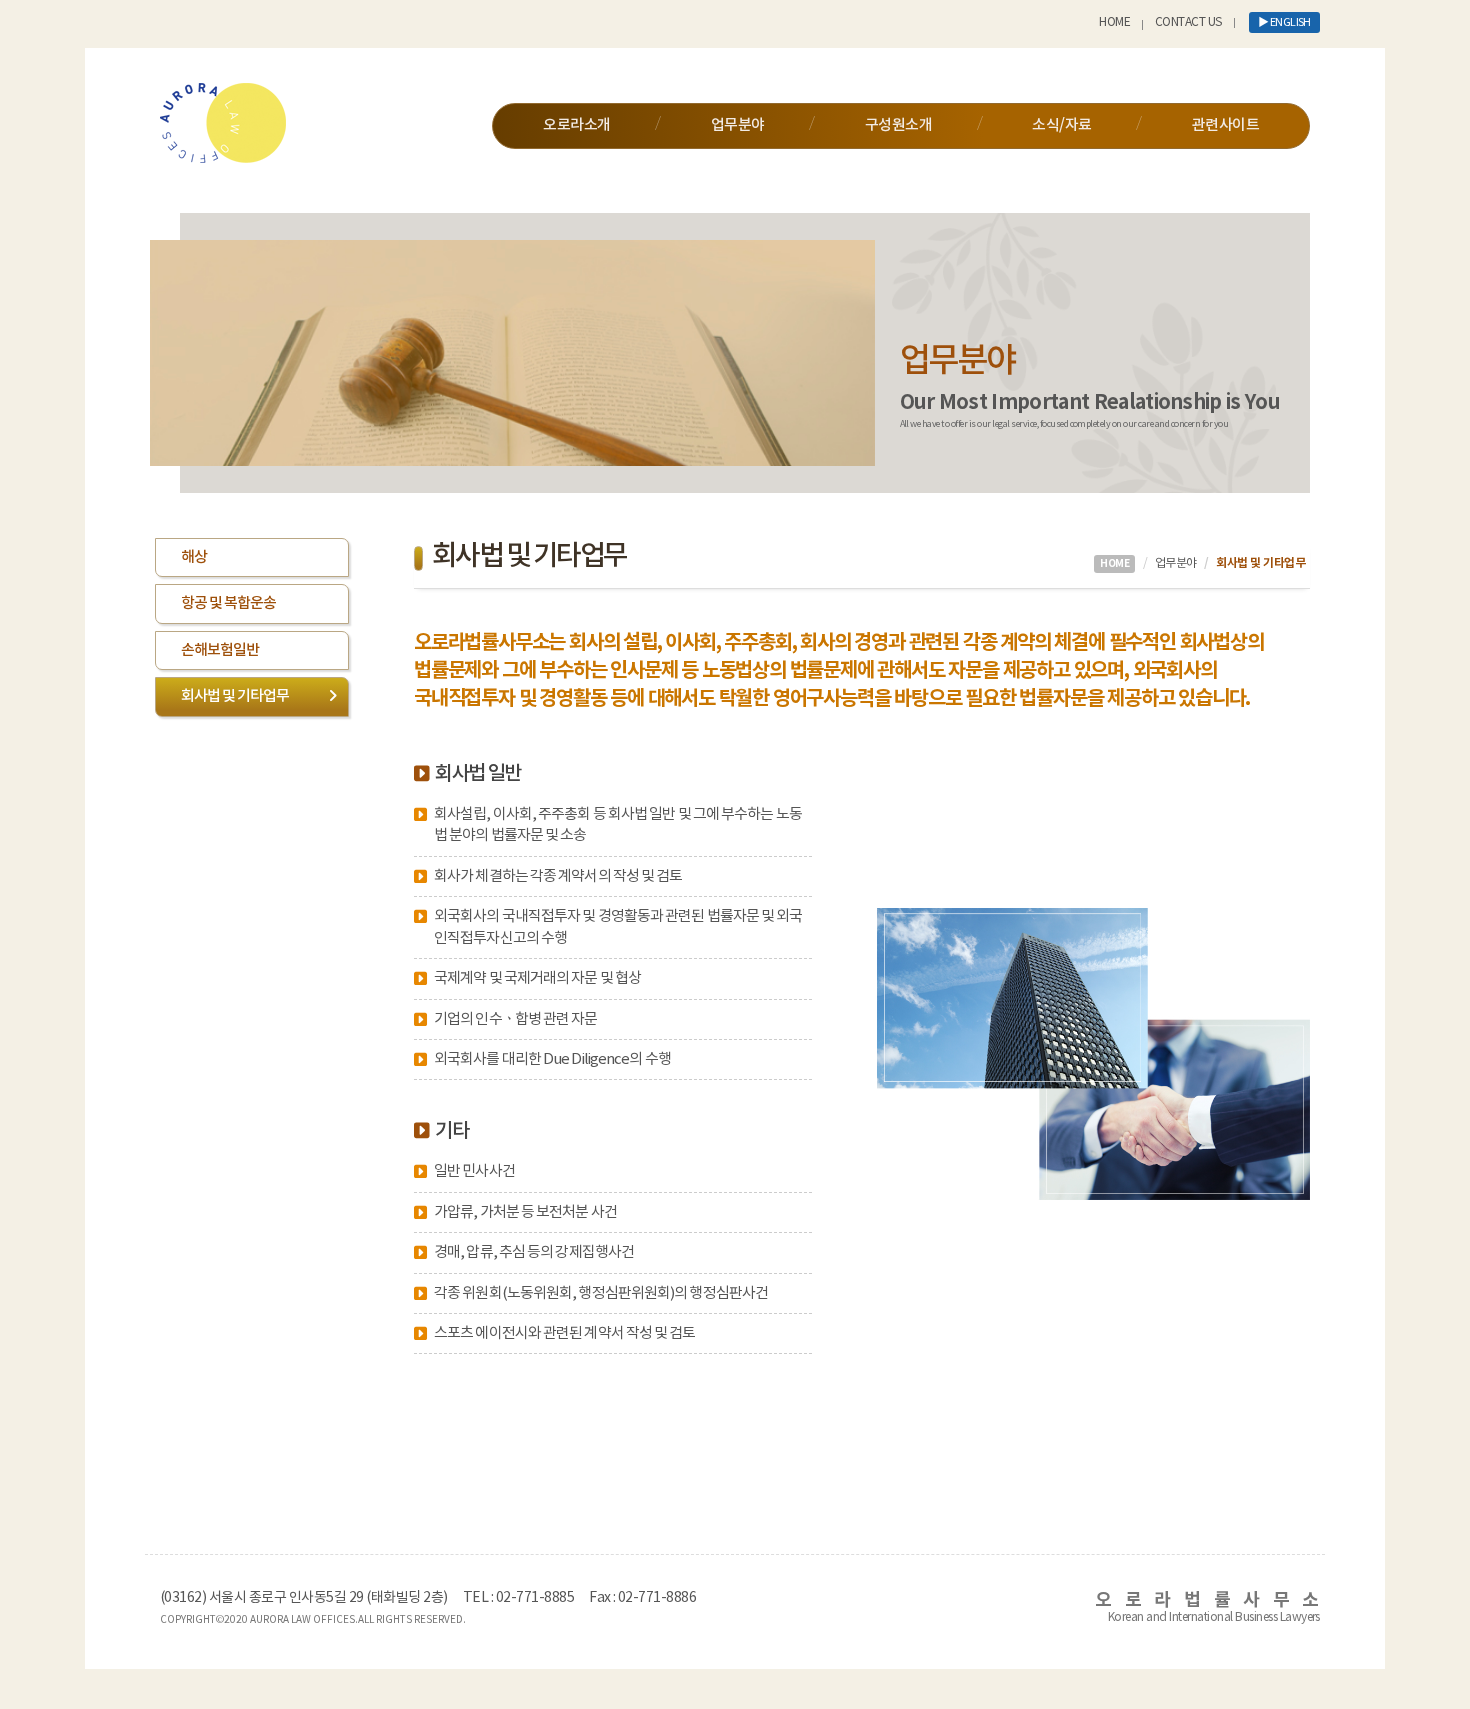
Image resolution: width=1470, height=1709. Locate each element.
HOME (1114, 22)
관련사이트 (1225, 125)
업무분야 (738, 125)
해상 (194, 557)
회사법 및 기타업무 (235, 696)
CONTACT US (1188, 22)
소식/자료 (1061, 125)
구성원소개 (898, 125)
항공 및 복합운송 (228, 603)
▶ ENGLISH (1284, 22)
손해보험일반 (220, 650)
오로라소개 (576, 125)
